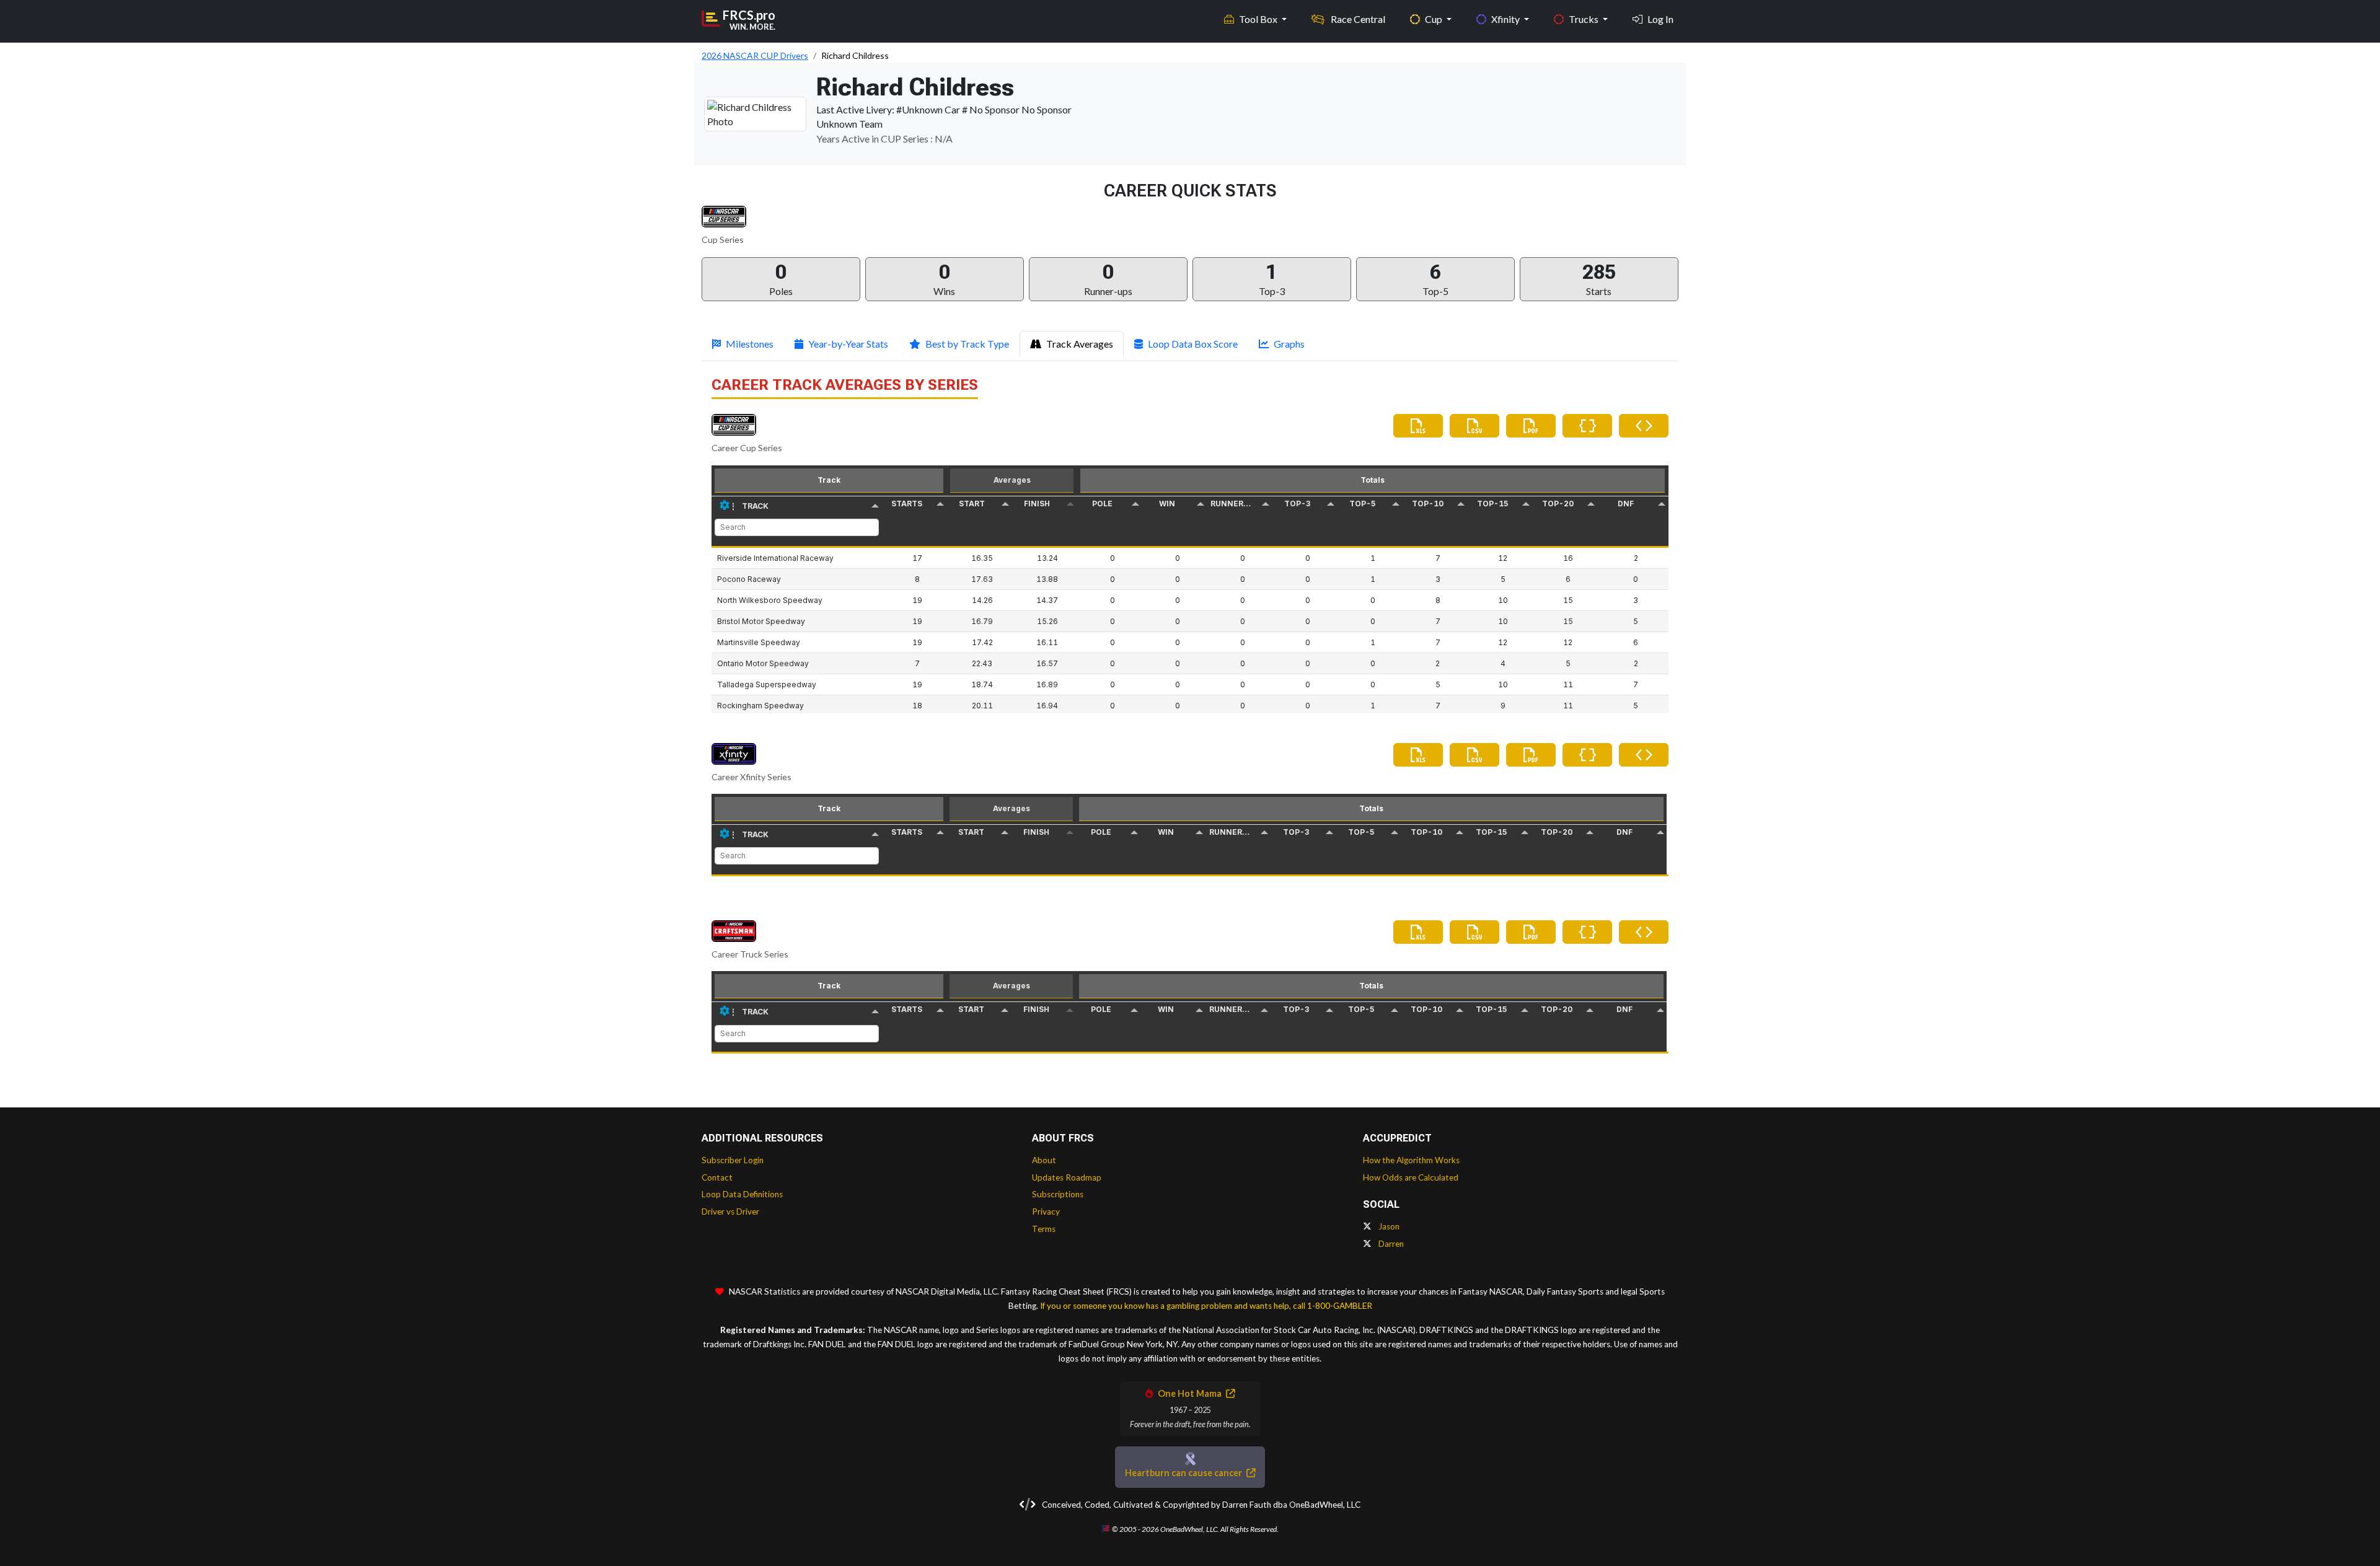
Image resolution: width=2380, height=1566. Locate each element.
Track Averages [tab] (1080, 344)
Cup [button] (1435, 19)
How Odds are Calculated (1411, 1177)
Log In (1660, 19)
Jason (1388, 1226)
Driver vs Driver (730, 1212)
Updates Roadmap (1067, 1177)
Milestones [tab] (750, 344)
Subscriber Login (733, 1160)
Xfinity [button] (1506, 19)
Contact (717, 1177)
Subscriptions (1058, 1194)
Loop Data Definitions (742, 1194)
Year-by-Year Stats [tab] (848, 344)
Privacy (1046, 1212)
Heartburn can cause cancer (1184, 1473)
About (1044, 1160)
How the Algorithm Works (1411, 1160)
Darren (1390, 1244)
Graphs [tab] (1289, 344)
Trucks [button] (1584, 19)
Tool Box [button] (1259, 19)
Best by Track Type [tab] (967, 344)
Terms (1044, 1229)
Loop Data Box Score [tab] (1193, 344)
